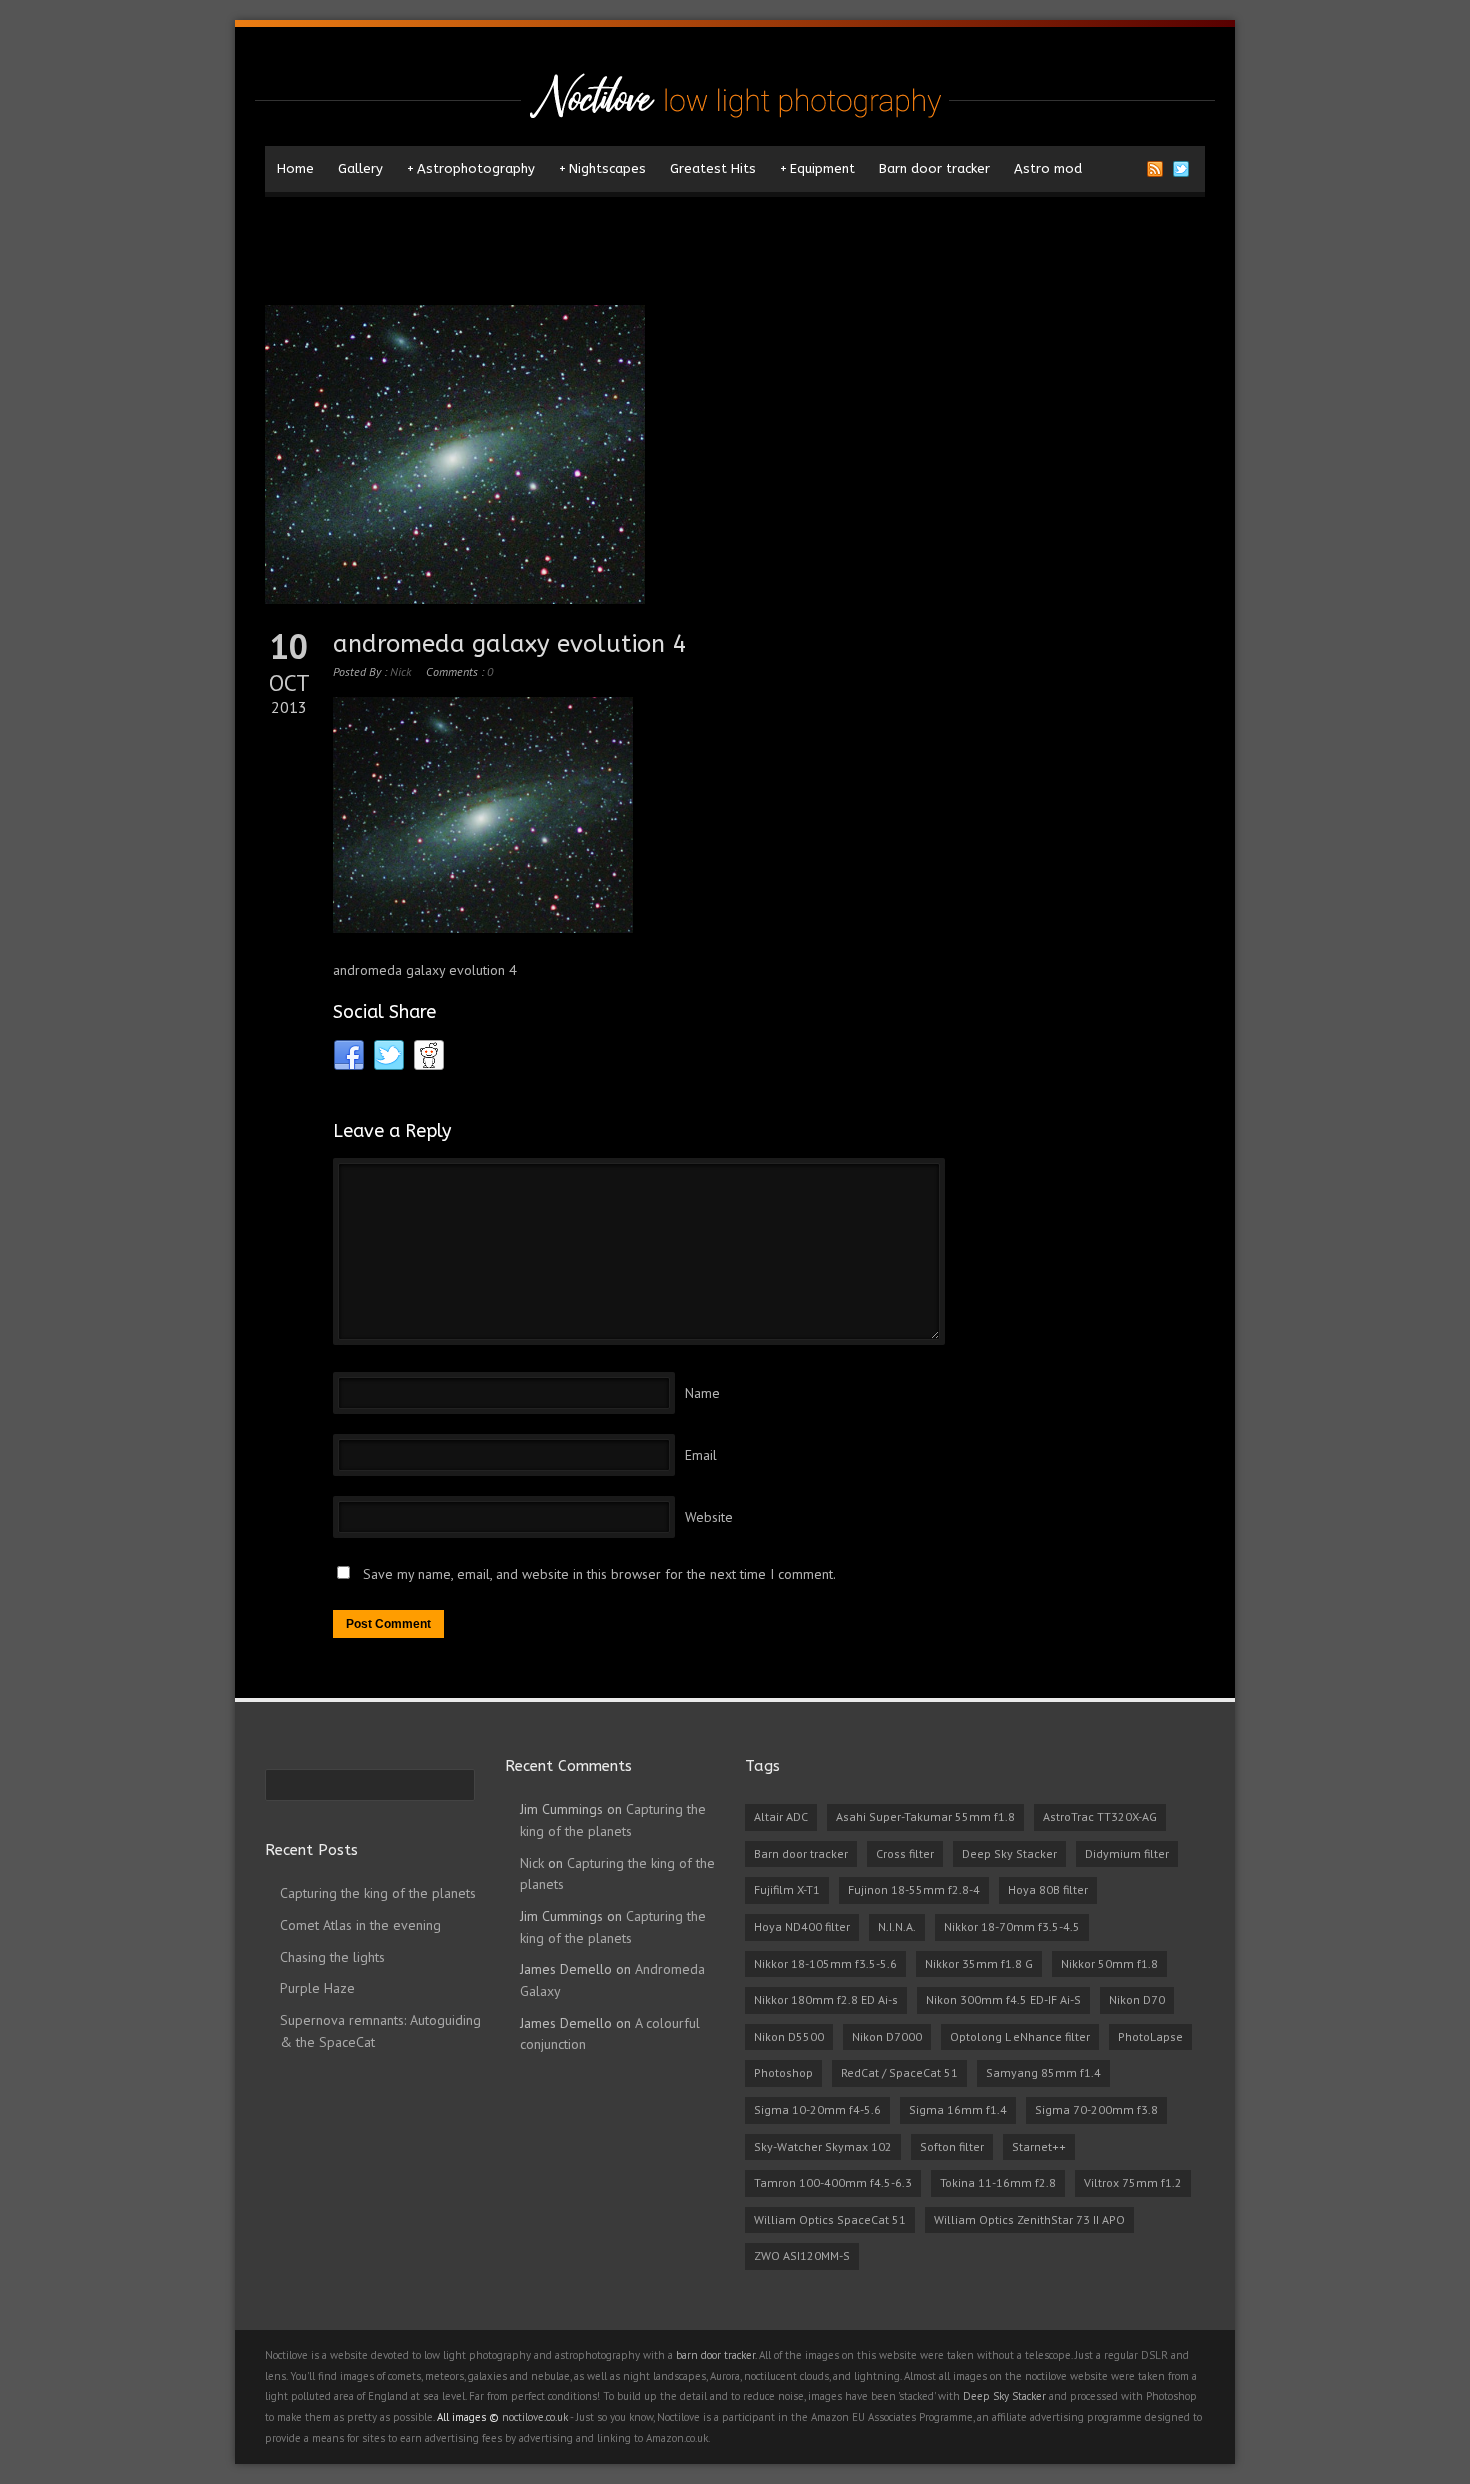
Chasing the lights (332, 1957)
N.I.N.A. (897, 1926)
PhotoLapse (1150, 2036)
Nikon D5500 (789, 2036)
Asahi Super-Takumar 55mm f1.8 (925, 1816)
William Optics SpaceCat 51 (830, 2219)
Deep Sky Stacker (1009, 1853)
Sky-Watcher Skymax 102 (823, 2146)
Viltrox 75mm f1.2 (1133, 2182)
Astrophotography (471, 168)
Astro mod (1048, 168)
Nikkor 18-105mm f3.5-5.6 (825, 1963)
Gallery (360, 168)
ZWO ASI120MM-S (802, 2255)
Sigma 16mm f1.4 (958, 2109)
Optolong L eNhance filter (1020, 2036)
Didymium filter (1127, 1853)
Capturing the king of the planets (378, 1893)
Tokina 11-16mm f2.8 (998, 2182)
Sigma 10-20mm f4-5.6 (817, 2109)
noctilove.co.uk (535, 2417)
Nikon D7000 (887, 2036)
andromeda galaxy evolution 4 (509, 644)
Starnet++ (1039, 2146)
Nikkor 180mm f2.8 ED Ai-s (826, 1999)
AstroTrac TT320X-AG (1100, 1816)
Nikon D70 (1137, 1999)
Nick (400, 671)
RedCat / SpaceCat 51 (899, 2072)
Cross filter (905, 1853)
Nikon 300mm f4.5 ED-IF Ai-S (1003, 1999)
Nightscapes (602, 168)
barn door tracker (715, 2355)
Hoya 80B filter (1048, 1889)
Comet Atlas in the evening (360, 1925)
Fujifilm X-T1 (787, 1889)
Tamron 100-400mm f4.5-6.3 (833, 2182)
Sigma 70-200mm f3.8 (1096, 2109)
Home (295, 168)
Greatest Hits (713, 168)
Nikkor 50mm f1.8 (1109, 1963)
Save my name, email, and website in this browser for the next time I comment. (599, 1574)
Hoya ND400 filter (802, 1926)
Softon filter (952, 2146)
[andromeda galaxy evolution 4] (735, 454)
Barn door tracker (934, 168)
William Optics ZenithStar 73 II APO (1029, 2219)
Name (702, 1393)
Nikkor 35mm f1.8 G (979, 1963)
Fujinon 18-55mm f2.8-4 (914, 1889)
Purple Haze (317, 1988)
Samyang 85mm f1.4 (1043, 2072)
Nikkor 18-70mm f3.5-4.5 (1012, 1926)
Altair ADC (781, 1816)
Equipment (817, 168)
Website (709, 1517)
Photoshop (783, 2072)
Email (701, 1455)
